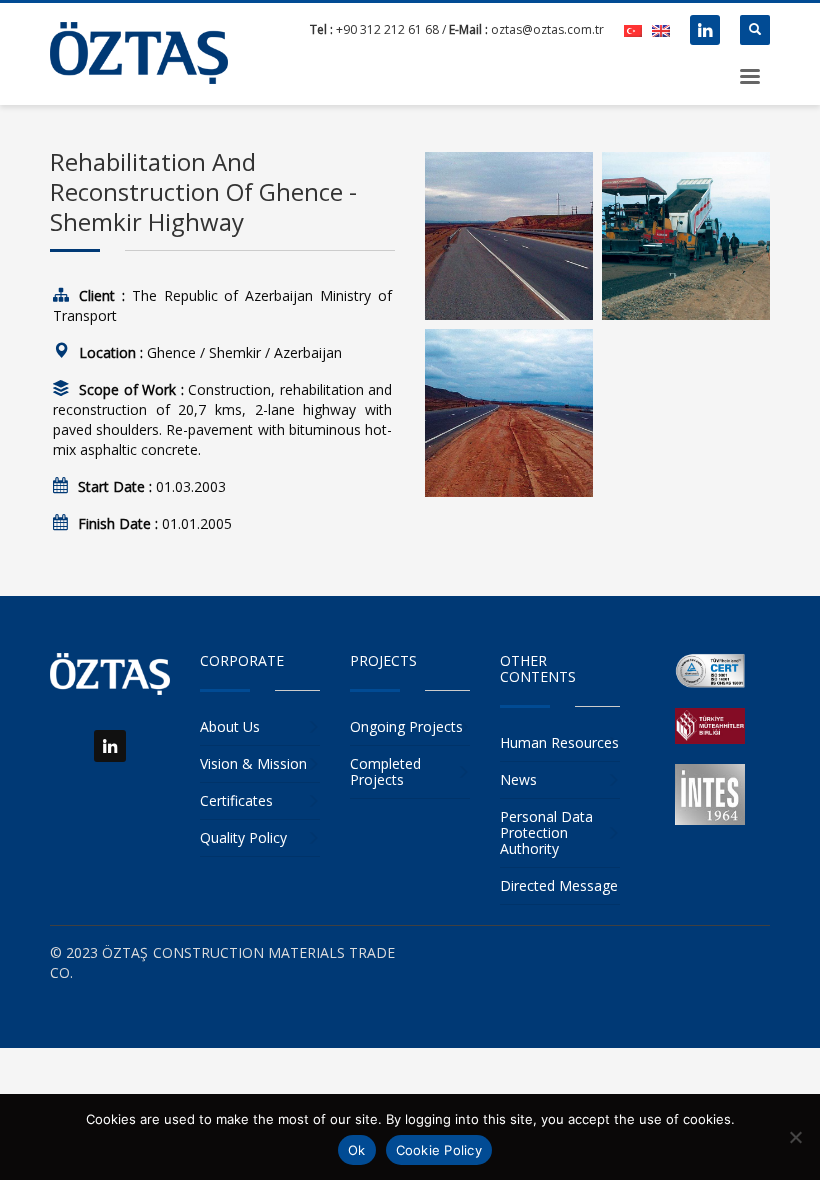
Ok (357, 1150)
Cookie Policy (439, 1150)
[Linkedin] (705, 30)
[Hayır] (795, 1137)
